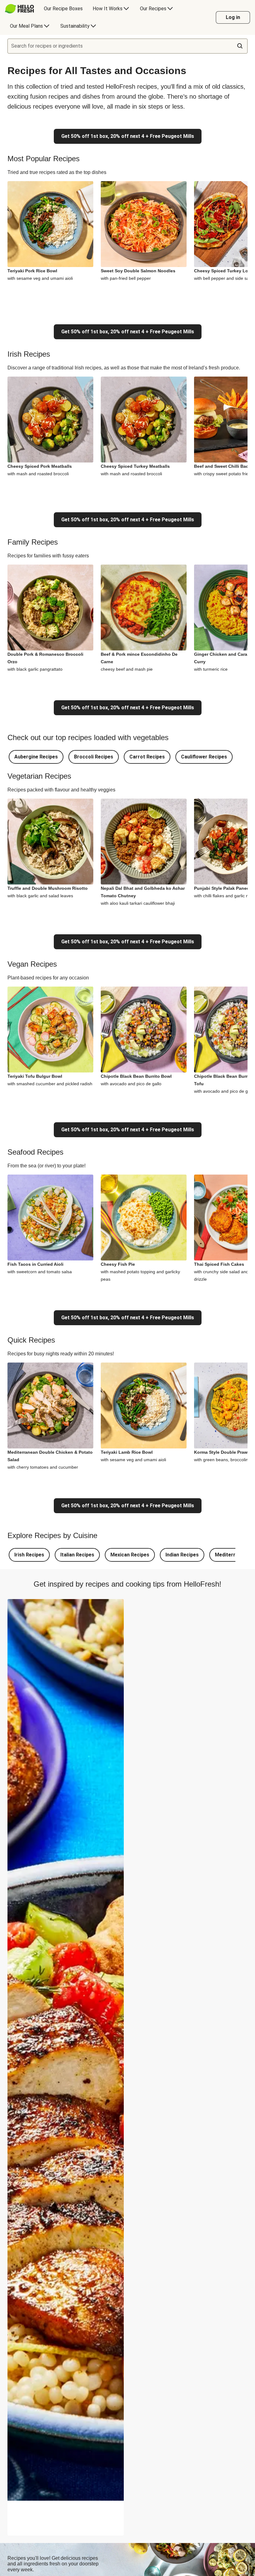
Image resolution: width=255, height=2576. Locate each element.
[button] (36, 757)
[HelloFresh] (19, 9)
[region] (66, 2518)
